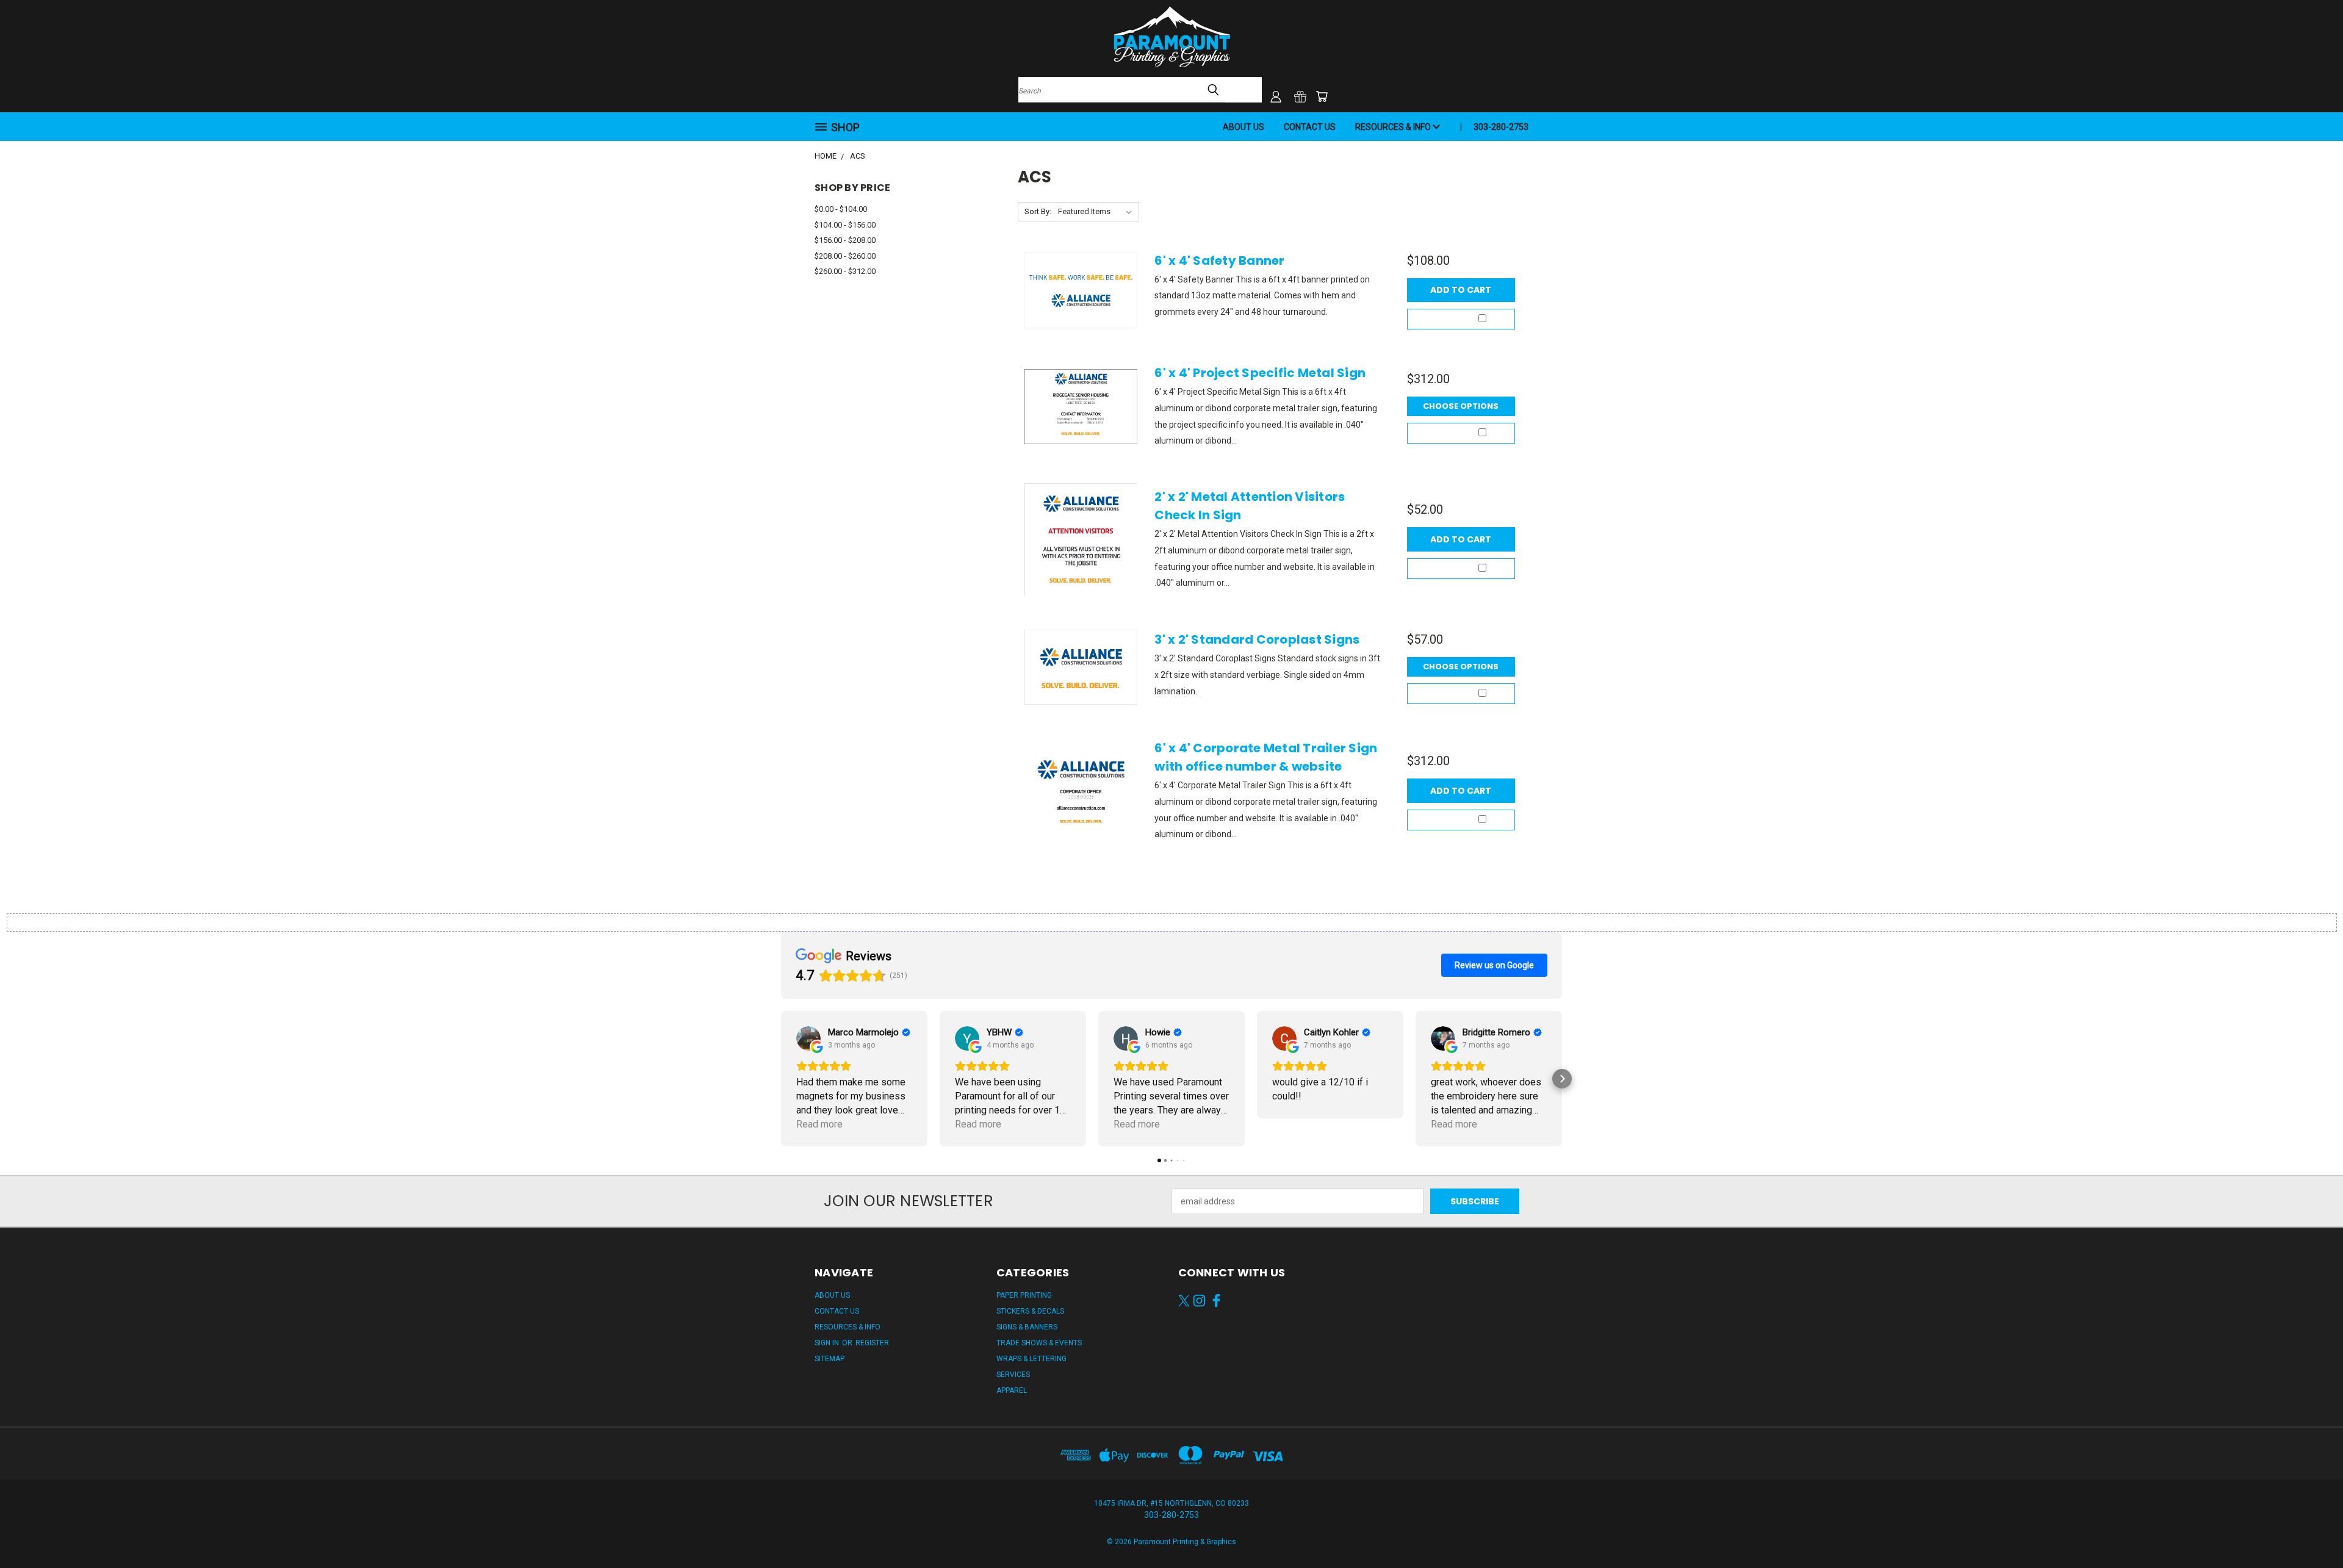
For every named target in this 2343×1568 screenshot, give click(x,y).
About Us (1243, 127)
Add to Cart (1461, 290)
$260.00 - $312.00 (845, 271)
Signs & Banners (1027, 1327)
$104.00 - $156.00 (845, 225)
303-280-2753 (1501, 127)
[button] (781, 1079)
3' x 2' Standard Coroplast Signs (1257, 639)
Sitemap (830, 1359)
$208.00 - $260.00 (845, 256)
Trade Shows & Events (1039, 1343)
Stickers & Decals (1030, 1311)
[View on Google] (808, 1038)
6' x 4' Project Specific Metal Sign (1260, 373)
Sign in (828, 1343)
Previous (2311, 1530)
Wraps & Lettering (1031, 1359)
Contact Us (1310, 127)
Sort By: (1038, 211)
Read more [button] (819, 1124)
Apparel (1012, 1390)
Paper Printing (1024, 1295)
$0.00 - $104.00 (841, 209)
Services (1013, 1375)
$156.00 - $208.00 (845, 240)
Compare (1457, 319)
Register (872, 1343)
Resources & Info (1394, 127)
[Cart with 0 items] (1322, 96)
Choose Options (1461, 406)
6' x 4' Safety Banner (1219, 261)
